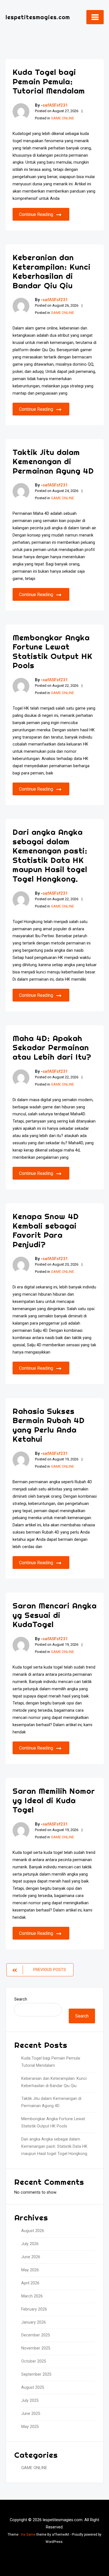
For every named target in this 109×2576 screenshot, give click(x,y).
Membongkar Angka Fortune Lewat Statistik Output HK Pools (53, 651)
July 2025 (30, 2401)
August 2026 (33, 2231)
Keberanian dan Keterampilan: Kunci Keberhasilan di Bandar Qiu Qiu (52, 271)
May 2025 (30, 2427)
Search (21, 1999)
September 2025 (36, 2374)
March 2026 (32, 2296)
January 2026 (34, 2322)
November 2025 (36, 2348)
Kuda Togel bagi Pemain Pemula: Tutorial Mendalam (49, 81)
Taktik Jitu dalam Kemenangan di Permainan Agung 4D (53, 461)
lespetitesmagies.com (38, 17)
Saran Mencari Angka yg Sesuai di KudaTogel (55, 1615)
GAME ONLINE (62, 118)
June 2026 (31, 2257)
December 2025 (36, 2335)
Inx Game (28, 2535)
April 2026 (30, 2283)
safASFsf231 (55, 105)
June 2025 (31, 2414)
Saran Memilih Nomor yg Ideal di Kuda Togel (54, 1800)
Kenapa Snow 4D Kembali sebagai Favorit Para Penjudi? (46, 1230)
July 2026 (30, 2244)
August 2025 (33, 2387)
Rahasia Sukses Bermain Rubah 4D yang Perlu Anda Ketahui (49, 1425)
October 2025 (34, 2361)
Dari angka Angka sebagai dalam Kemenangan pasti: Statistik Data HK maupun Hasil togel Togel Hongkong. (50, 855)
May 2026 (30, 2270)
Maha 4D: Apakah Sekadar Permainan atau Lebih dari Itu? (52, 1047)
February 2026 (34, 2309)
